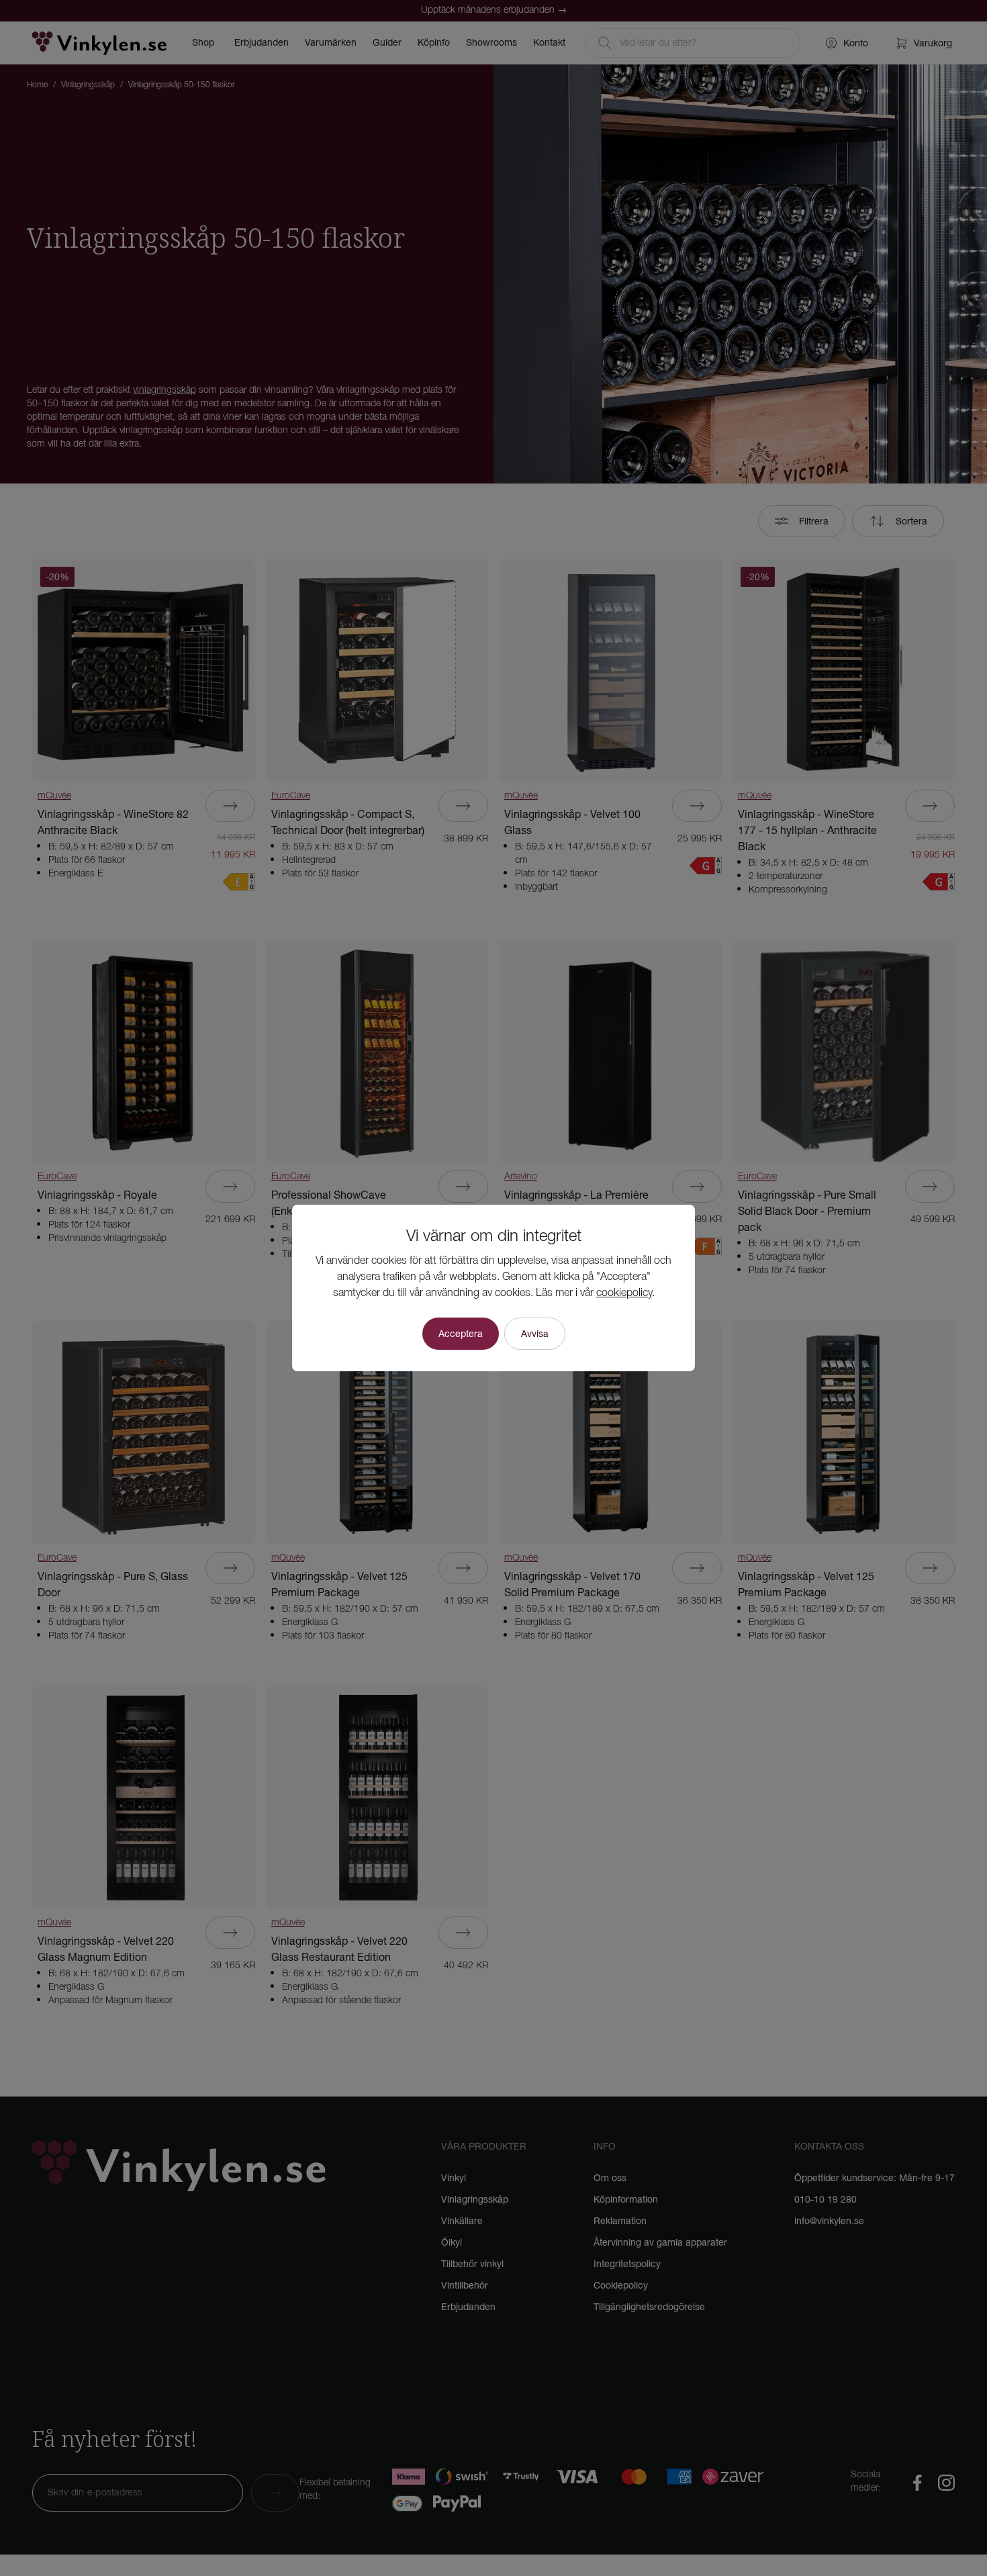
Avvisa (535, 1334)
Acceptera (461, 1334)
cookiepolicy (624, 1293)
